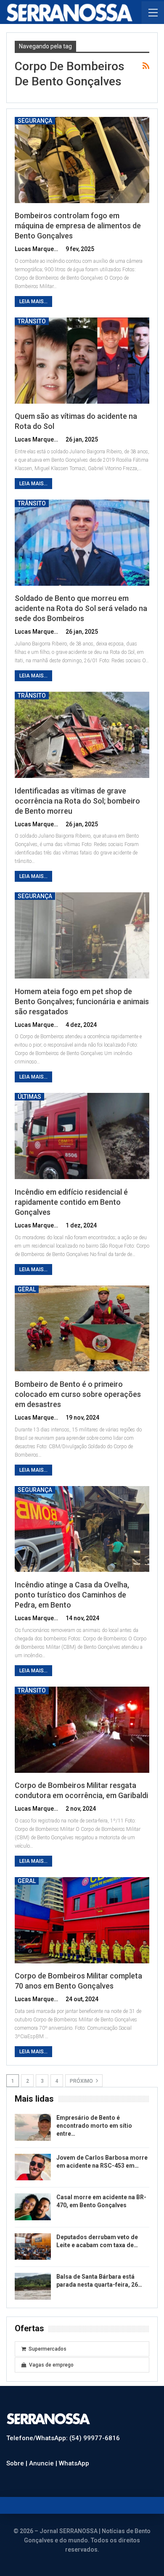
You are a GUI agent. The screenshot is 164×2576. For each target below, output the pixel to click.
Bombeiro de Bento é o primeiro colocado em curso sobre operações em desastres (78, 1394)
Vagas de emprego (51, 2365)
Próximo (82, 2081)
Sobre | (18, 2463)
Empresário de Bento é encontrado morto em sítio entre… (94, 2126)
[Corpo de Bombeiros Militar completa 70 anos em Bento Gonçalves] (82, 1920)
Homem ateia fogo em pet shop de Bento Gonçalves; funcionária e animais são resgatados (82, 1001)
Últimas (29, 1097)
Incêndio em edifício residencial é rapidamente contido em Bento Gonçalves (71, 1202)
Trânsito (32, 321)
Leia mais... (33, 302)
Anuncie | (44, 2463)
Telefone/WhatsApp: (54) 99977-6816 (63, 2438)
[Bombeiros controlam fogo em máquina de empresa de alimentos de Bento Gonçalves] (82, 160)
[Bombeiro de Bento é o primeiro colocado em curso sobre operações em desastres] (82, 1329)
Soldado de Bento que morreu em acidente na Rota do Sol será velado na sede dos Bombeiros (81, 608)
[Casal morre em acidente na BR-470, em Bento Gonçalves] (33, 2207)
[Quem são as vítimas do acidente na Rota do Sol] (82, 361)
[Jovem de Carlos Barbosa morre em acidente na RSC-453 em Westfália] (33, 2167)
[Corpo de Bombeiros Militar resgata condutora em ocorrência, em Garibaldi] (82, 1730)
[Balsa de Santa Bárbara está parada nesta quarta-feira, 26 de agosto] (33, 2286)
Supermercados (48, 2349)
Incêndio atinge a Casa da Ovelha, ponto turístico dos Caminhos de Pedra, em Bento (72, 1595)
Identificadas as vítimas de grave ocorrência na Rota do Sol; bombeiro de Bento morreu (77, 801)
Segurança (35, 121)
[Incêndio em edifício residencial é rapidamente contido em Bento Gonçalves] (82, 1136)
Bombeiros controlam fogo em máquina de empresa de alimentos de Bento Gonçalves (78, 226)
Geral (27, 1289)
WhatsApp (74, 2463)
